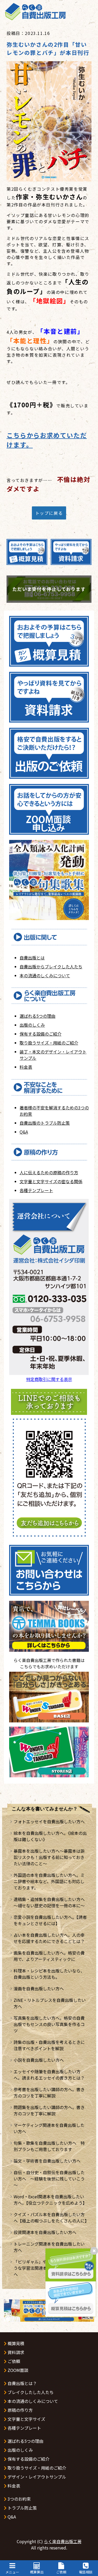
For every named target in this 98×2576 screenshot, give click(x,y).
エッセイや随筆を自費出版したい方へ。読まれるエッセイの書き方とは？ (49, 2075)
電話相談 (86, 2572)
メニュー (12, 2572)
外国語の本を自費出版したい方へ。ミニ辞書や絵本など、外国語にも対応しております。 (49, 1881)
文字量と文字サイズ (26, 2419)
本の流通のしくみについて (45, 975)
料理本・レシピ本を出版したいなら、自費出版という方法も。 (49, 1974)
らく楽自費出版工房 (63, 2541)
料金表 (26, 1067)
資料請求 (15, 2352)
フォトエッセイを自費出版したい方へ (49, 1821)
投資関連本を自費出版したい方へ (45, 2232)
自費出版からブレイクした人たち (51, 967)
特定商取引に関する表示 (49, 1379)
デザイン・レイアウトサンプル (36, 2477)
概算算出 (37, 2572)
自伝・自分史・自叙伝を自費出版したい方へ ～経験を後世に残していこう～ (49, 2179)
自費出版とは (32, 958)
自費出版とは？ (22, 2383)
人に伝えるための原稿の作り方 (49, 1172)
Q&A (24, 1132)
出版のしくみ (32, 1025)
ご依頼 (61, 2572)
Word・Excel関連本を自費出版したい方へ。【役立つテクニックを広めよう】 (50, 2200)
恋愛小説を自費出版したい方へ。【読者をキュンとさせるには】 (50, 1920)
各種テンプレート (36, 1190)
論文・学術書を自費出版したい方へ (47, 2161)
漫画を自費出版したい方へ (39, 1988)
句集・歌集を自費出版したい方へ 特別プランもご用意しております (49, 2146)
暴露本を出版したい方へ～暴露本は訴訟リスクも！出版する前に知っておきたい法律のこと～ (49, 1857)
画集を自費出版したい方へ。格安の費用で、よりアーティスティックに (49, 1956)
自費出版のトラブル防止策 (45, 1123)
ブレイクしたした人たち (30, 2392)
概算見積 (15, 2343)
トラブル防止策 (22, 2508)
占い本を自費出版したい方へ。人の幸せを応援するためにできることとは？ (49, 1938)
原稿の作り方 (20, 2410)
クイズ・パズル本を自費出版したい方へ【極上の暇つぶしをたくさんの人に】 (51, 2217)
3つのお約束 (19, 2499)
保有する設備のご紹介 (41, 1034)
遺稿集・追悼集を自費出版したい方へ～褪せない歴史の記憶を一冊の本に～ (49, 1902)
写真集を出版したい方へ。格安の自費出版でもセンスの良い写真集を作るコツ (49, 2024)
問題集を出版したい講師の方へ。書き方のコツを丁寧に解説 (49, 2110)
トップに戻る (49, 513)
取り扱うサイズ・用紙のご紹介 (49, 1043)
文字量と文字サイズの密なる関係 (51, 1181)
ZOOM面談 (17, 2370)
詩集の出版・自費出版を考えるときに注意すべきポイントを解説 (49, 2045)
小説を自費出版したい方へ (39, 2060)
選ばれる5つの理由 (38, 1016)
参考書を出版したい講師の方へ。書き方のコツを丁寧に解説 (49, 2092)
